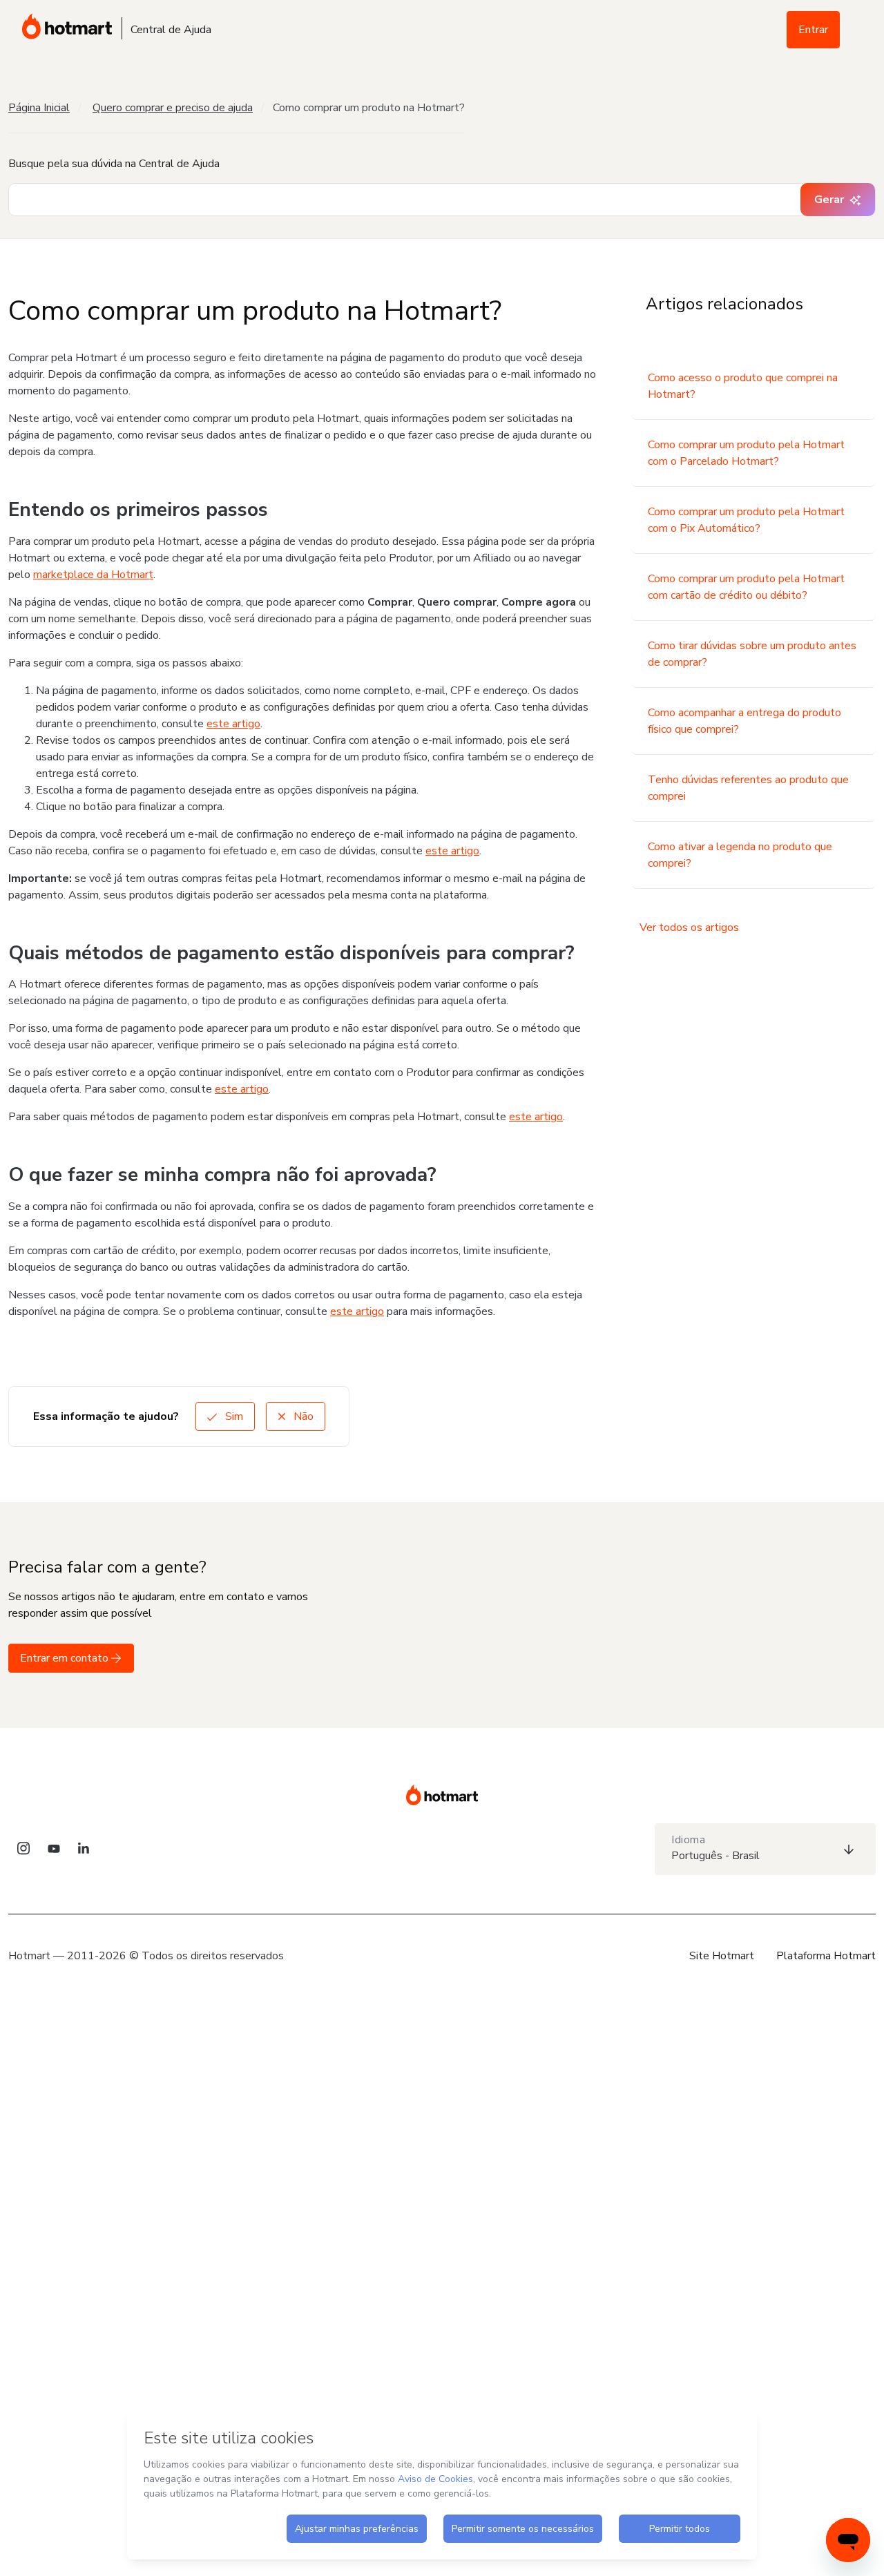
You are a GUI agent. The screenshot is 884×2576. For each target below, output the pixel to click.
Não (302, 1416)
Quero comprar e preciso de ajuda (173, 108)
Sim (233, 1416)
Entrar (813, 30)
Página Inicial (39, 108)
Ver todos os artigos (689, 927)
